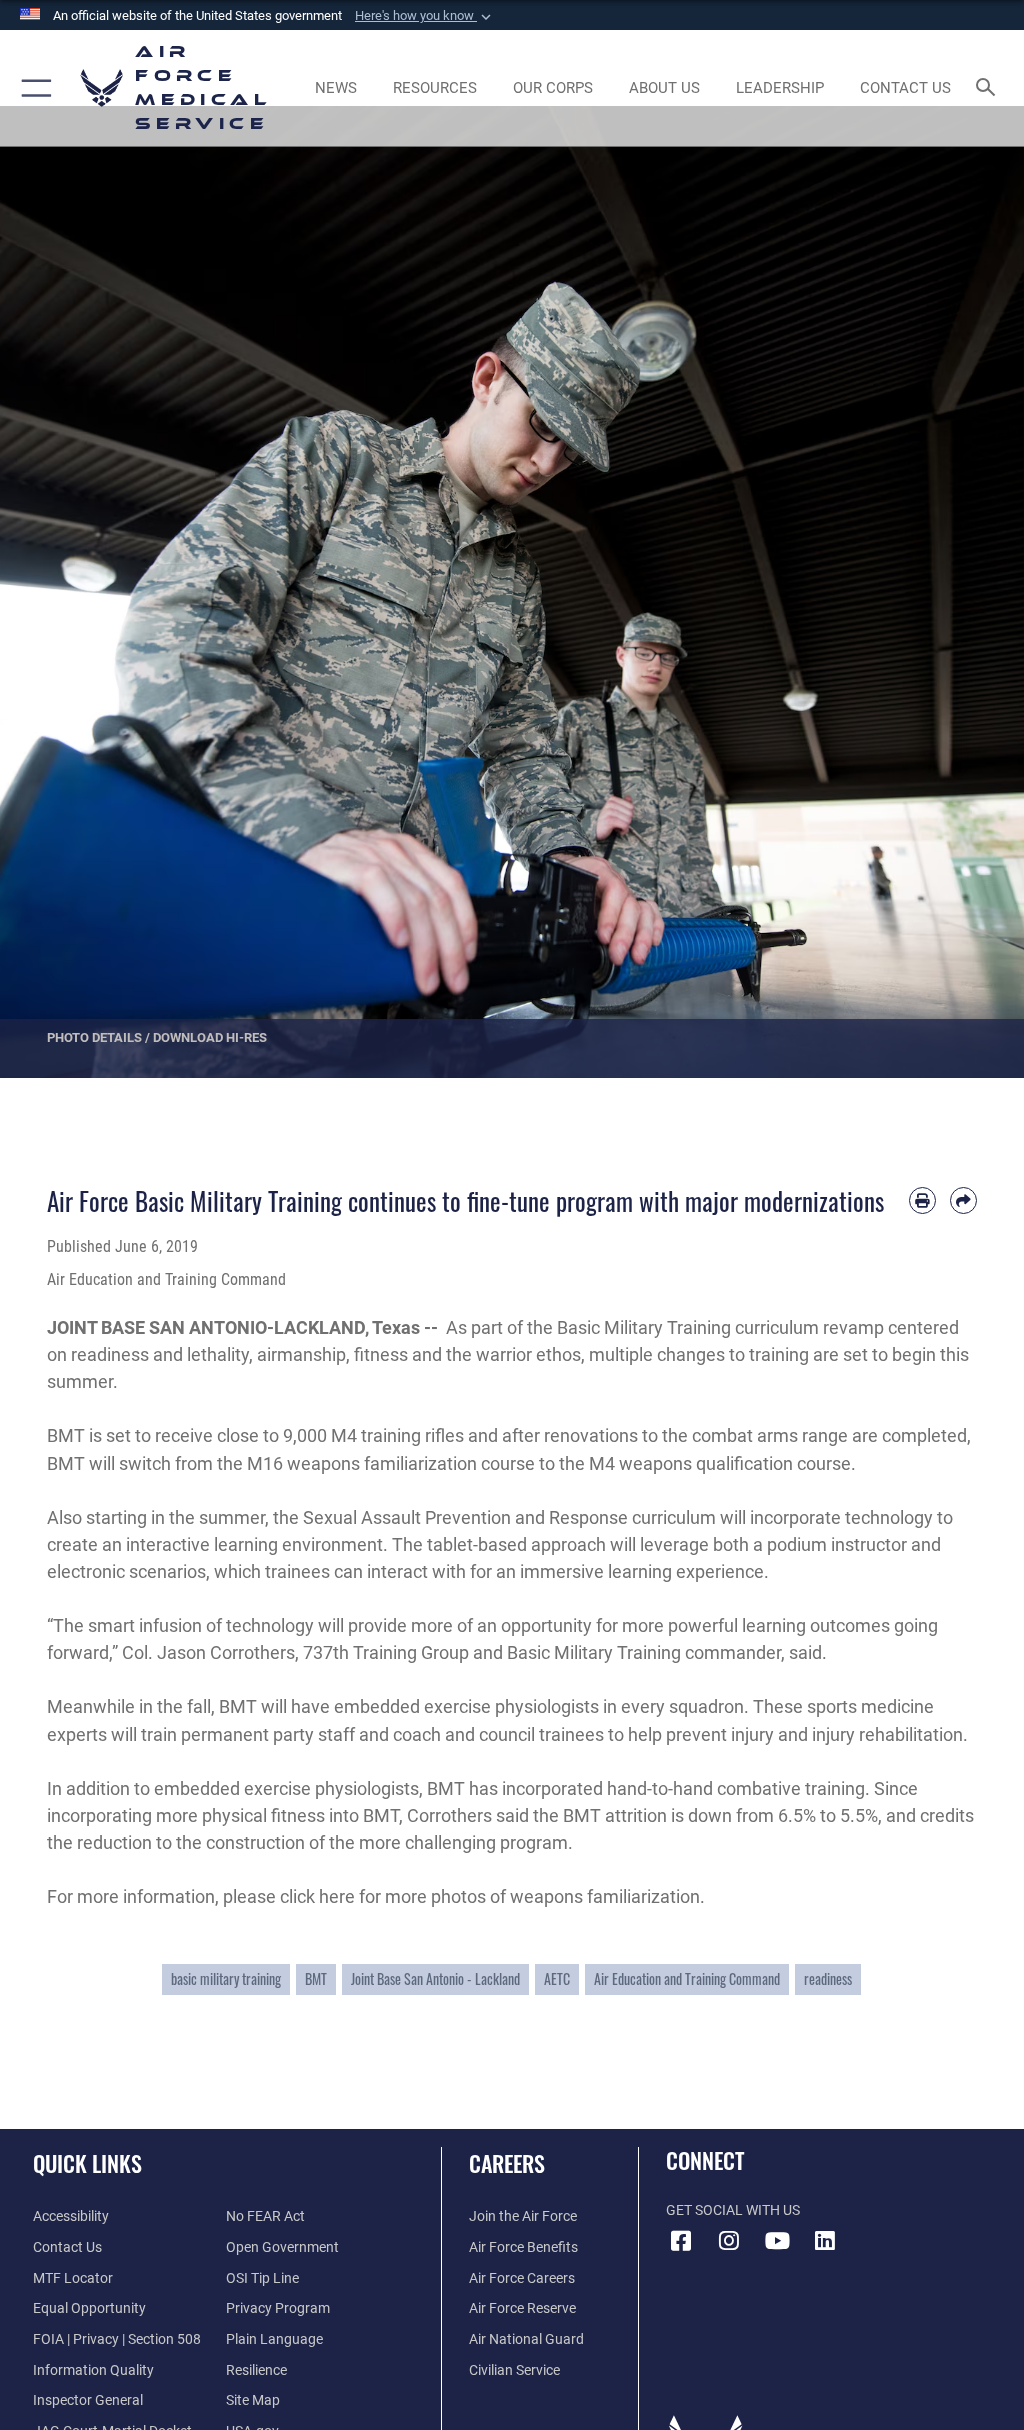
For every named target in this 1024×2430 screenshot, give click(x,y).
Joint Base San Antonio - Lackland (435, 1979)
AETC (557, 1979)
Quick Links (87, 2163)
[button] (425, 16)
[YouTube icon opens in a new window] (777, 2241)
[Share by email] (963, 1200)
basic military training (226, 1979)
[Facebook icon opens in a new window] (681, 2241)
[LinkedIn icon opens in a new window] (825, 2241)
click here (317, 1896)
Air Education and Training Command (687, 1979)
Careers (507, 2163)
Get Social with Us (733, 2210)
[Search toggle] (989, 88)
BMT (316, 1979)
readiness (828, 1979)
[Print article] (922, 1200)
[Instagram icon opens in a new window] (729, 2241)
